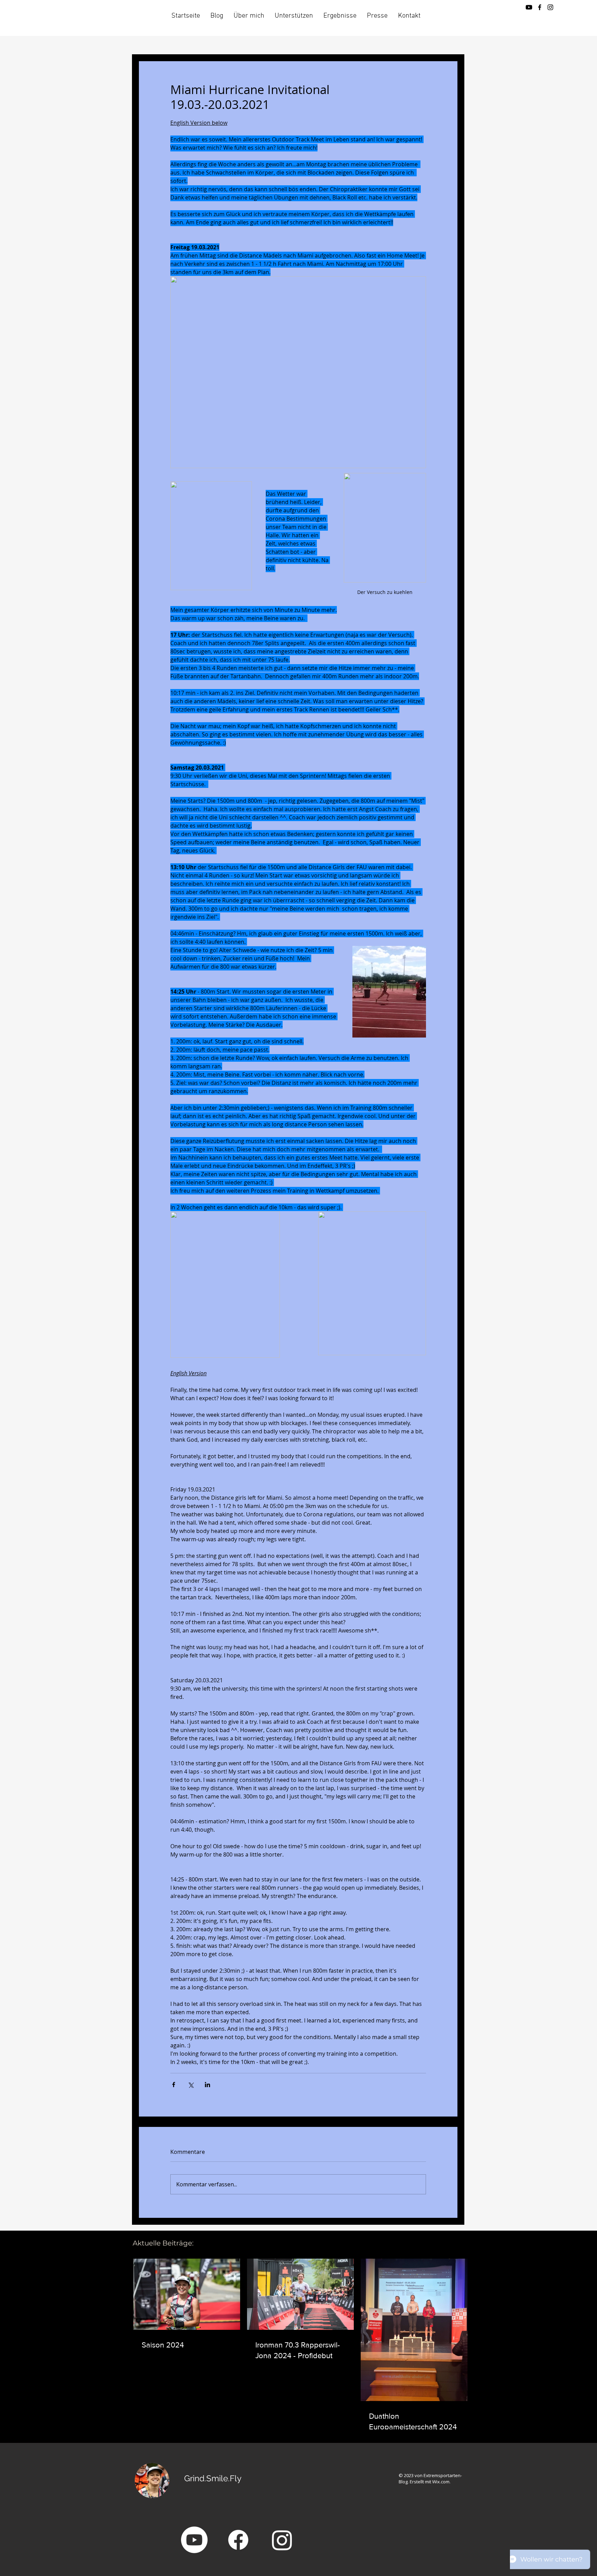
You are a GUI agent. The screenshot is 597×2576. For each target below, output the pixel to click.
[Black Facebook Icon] (540, 7)
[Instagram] (282, 2540)
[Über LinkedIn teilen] (207, 2085)
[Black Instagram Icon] (550, 7)
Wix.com (441, 2482)
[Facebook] (238, 2540)
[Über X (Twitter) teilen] (191, 2085)
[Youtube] (529, 7)
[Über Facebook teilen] (174, 2085)
